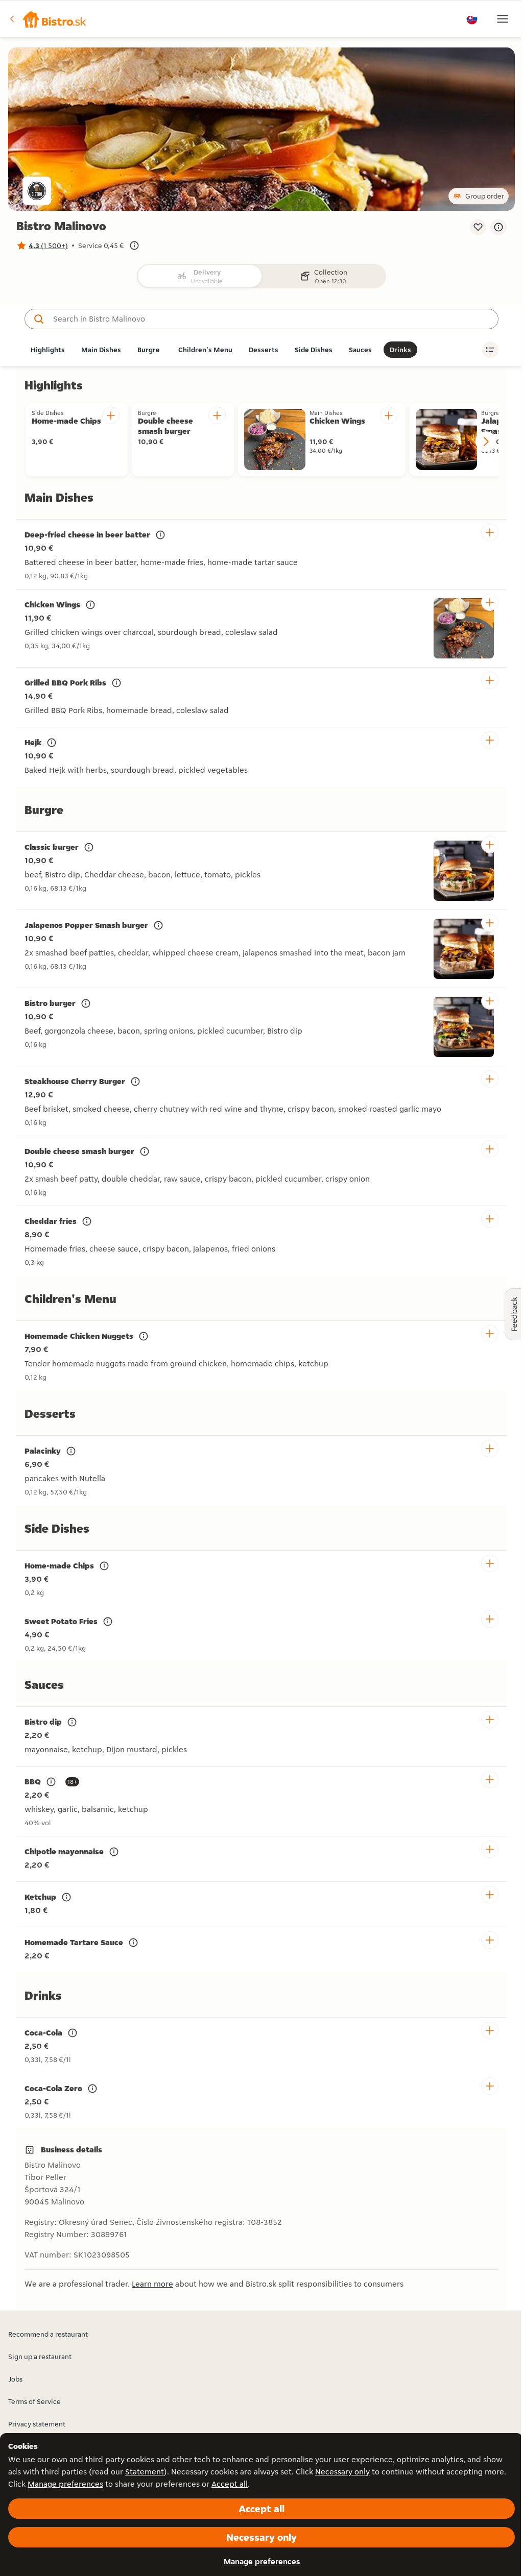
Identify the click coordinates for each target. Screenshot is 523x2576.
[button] (48, 19)
